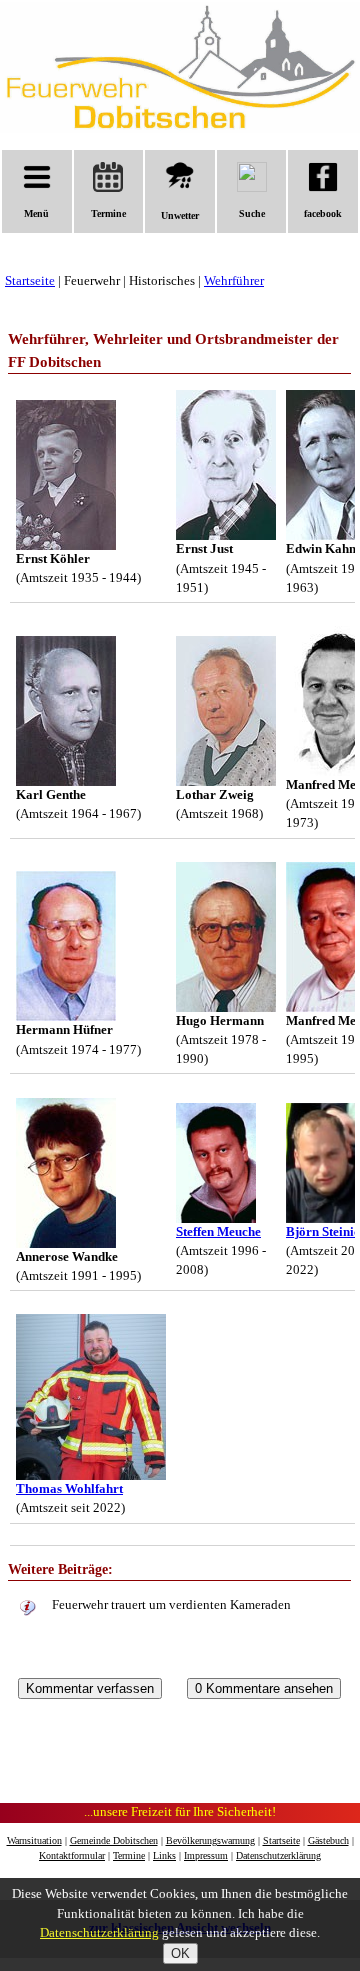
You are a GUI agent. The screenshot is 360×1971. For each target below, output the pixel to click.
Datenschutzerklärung (278, 1855)
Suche (252, 213)
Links (164, 1855)
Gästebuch (328, 1840)
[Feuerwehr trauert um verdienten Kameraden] (28, 1609)
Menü (36, 213)
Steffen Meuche (218, 1232)
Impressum (206, 1855)
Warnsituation (34, 1840)
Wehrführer (234, 281)
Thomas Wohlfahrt (69, 1489)
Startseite (30, 281)
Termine (108, 213)
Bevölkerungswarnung (210, 1840)
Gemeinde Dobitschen (114, 1840)
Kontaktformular (72, 1855)
